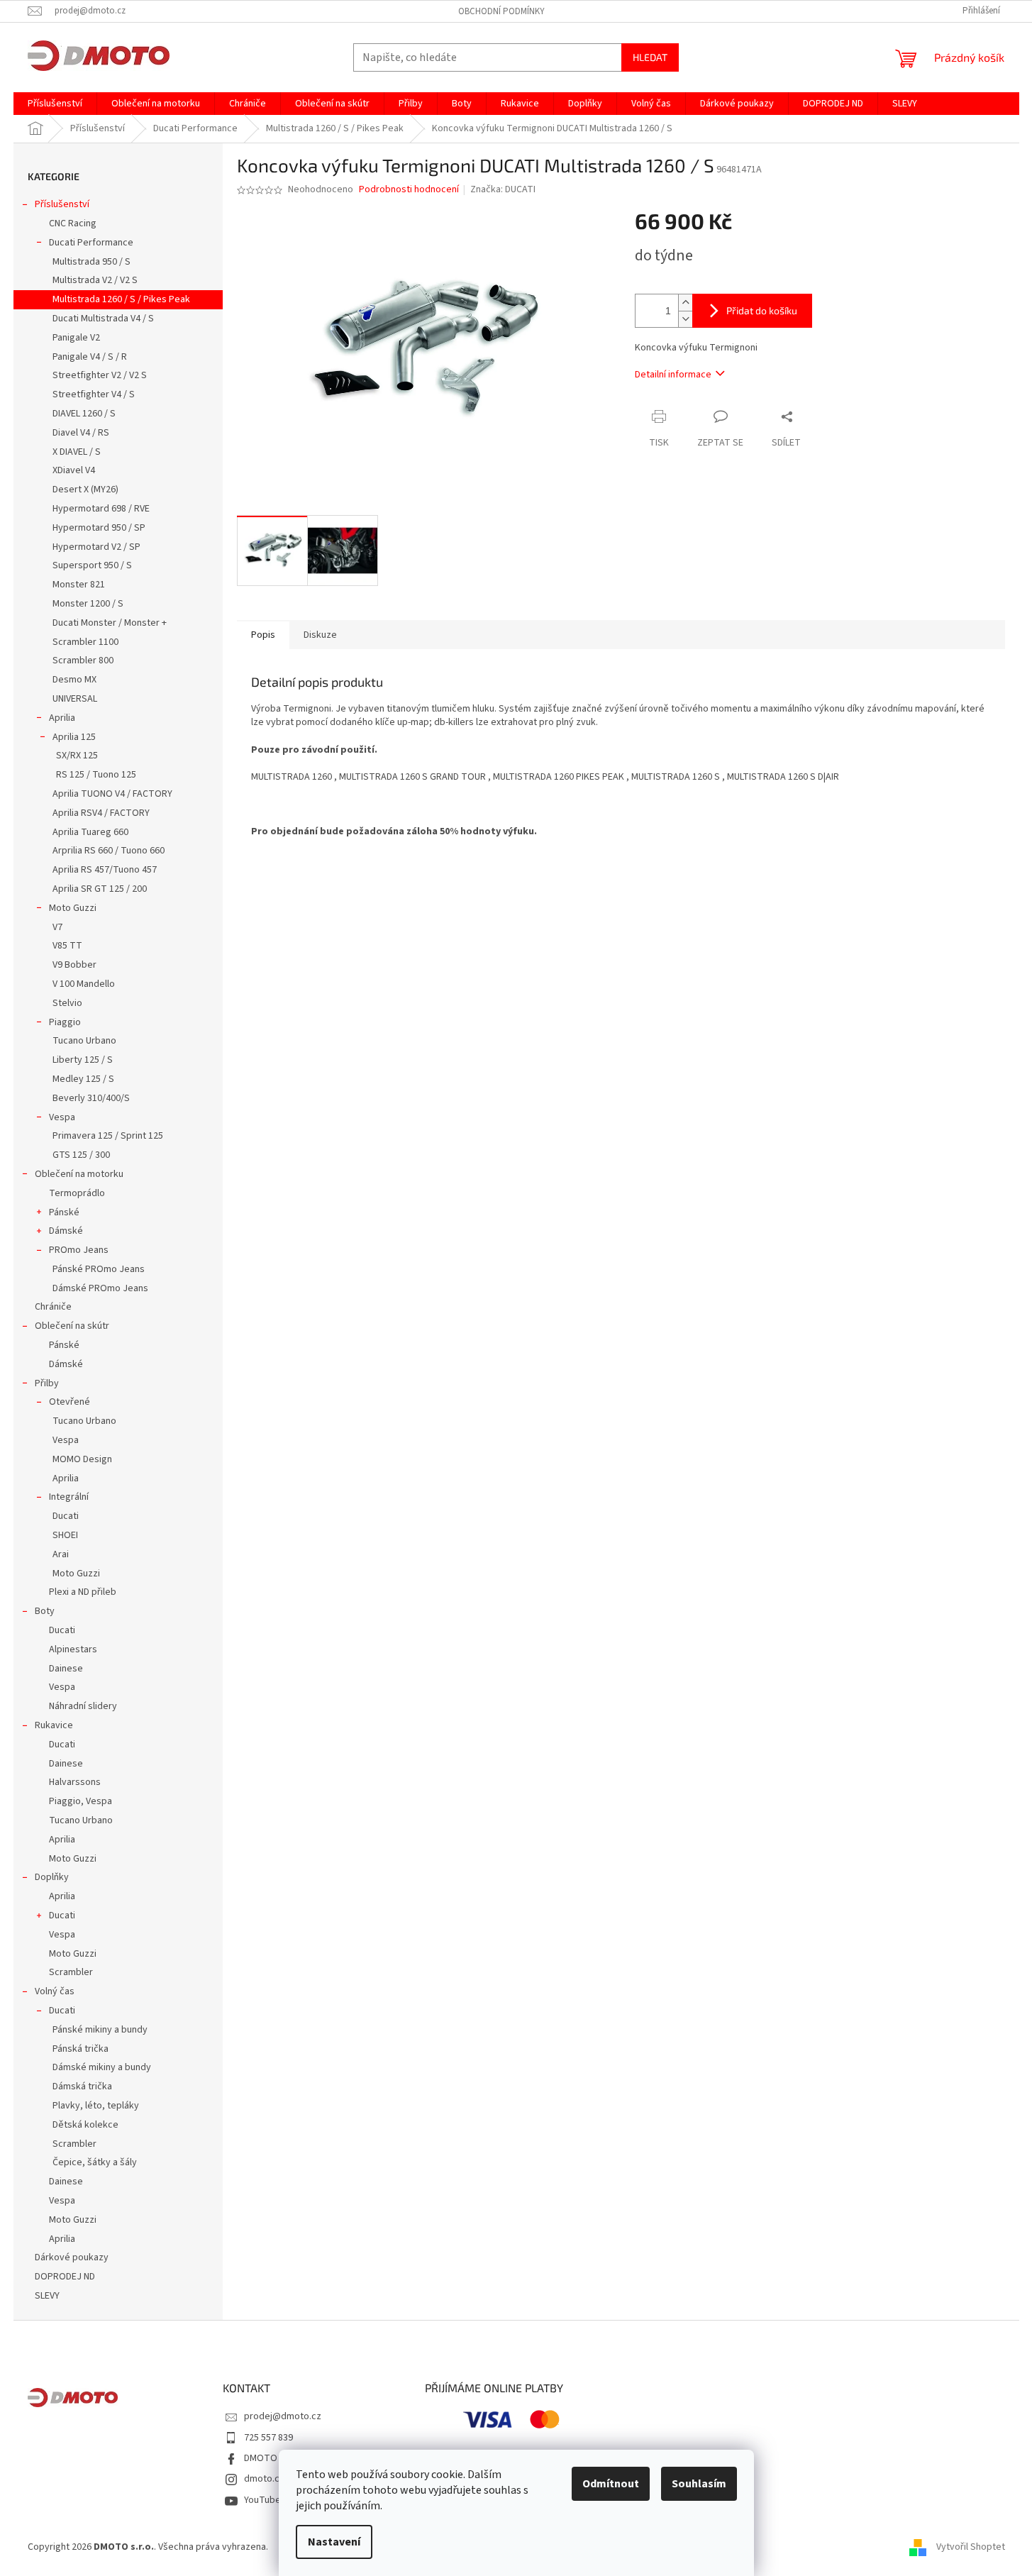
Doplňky (52, 1877)
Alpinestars (73, 1649)
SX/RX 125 (77, 756)
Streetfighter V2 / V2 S (100, 375)
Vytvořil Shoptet (971, 2547)
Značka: (503, 189)
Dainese (66, 1669)
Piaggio (65, 1022)
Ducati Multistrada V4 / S (103, 319)
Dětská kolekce (85, 2125)
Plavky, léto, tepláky (96, 2106)
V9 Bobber (74, 965)
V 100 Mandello (84, 984)
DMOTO (261, 2458)
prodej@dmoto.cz (283, 2416)
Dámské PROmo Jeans (100, 1288)
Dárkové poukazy (72, 2257)
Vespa (62, 1117)
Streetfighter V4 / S (94, 394)
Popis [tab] (263, 635)
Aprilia (62, 718)
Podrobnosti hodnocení (409, 190)
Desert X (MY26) (85, 490)
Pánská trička (81, 2049)
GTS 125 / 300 (81, 1155)
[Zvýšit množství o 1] (685, 303)
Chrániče (53, 1307)
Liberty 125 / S (83, 1060)
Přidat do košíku (762, 310)
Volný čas (55, 1991)
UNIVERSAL (75, 699)
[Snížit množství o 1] (685, 319)
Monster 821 (79, 585)
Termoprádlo (77, 1193)
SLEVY (47, 2296)
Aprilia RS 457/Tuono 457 (105, 870)
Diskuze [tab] (320, 635)
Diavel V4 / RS (81, 433)
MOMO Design (82, 1459)
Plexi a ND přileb (83, 1592)
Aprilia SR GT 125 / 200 (100, 889)
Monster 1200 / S (88, 604)
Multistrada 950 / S (91, 262)
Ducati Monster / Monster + (110, 623)
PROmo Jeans (79, 1250)
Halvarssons (75, 1782)
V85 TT (67, 946)
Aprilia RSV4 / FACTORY (101, 813)
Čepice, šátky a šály (95, 2162)
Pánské (64, 1212)
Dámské (66, 1231)
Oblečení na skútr (72, 1326)
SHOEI (65, 1535)
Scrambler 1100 (85, 642)
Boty (45, 1611)
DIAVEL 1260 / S (84, 414)
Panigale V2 (76, 338)
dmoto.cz (264, 2479)
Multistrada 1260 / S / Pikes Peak (121, 299)
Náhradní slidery (83, 1706)
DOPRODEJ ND (65, 2277)
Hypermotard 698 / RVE (101, 509)
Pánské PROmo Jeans (99, 1269)
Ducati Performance (91, 243)
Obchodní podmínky (501, 11)
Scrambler (71, 1972)
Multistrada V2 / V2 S (95, 280)
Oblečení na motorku (79, 1174)
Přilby (47, 1383)
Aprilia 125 (74, 737)
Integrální (69, 1497)
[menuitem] (55, 104)
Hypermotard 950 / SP (99, 528)
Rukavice (54, 1725)
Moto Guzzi (73, 908)
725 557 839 (268, 2438)
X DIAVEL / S (77, 452)
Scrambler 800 (83, 660)
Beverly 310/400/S (91, 1098)
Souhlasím (699, 2484)
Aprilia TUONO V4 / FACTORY (112, 794)
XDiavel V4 (74, 470)
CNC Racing (73, 223)
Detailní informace (673, 375)
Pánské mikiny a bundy (100, 2030)
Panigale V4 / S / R (90, 357)
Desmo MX (74, 680)
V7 (57, 927)
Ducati (66, 1516)
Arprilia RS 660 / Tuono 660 (109, 851)
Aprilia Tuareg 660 (90, 832)
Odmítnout (611, 2484)
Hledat (650, 57)
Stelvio (67, 1003)
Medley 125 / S (83, 1079)
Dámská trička (82, 2086)
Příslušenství (62, 204)
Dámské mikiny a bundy (102, 2067)
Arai (61, 1554)
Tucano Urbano (84, 1041)
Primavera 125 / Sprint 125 (108, 1136)
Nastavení (334, 2542)
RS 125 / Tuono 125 (96, 775)
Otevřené (70, 1402)
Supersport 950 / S (92, 565)
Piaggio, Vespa (81, 1801)
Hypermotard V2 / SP (96, 547)
